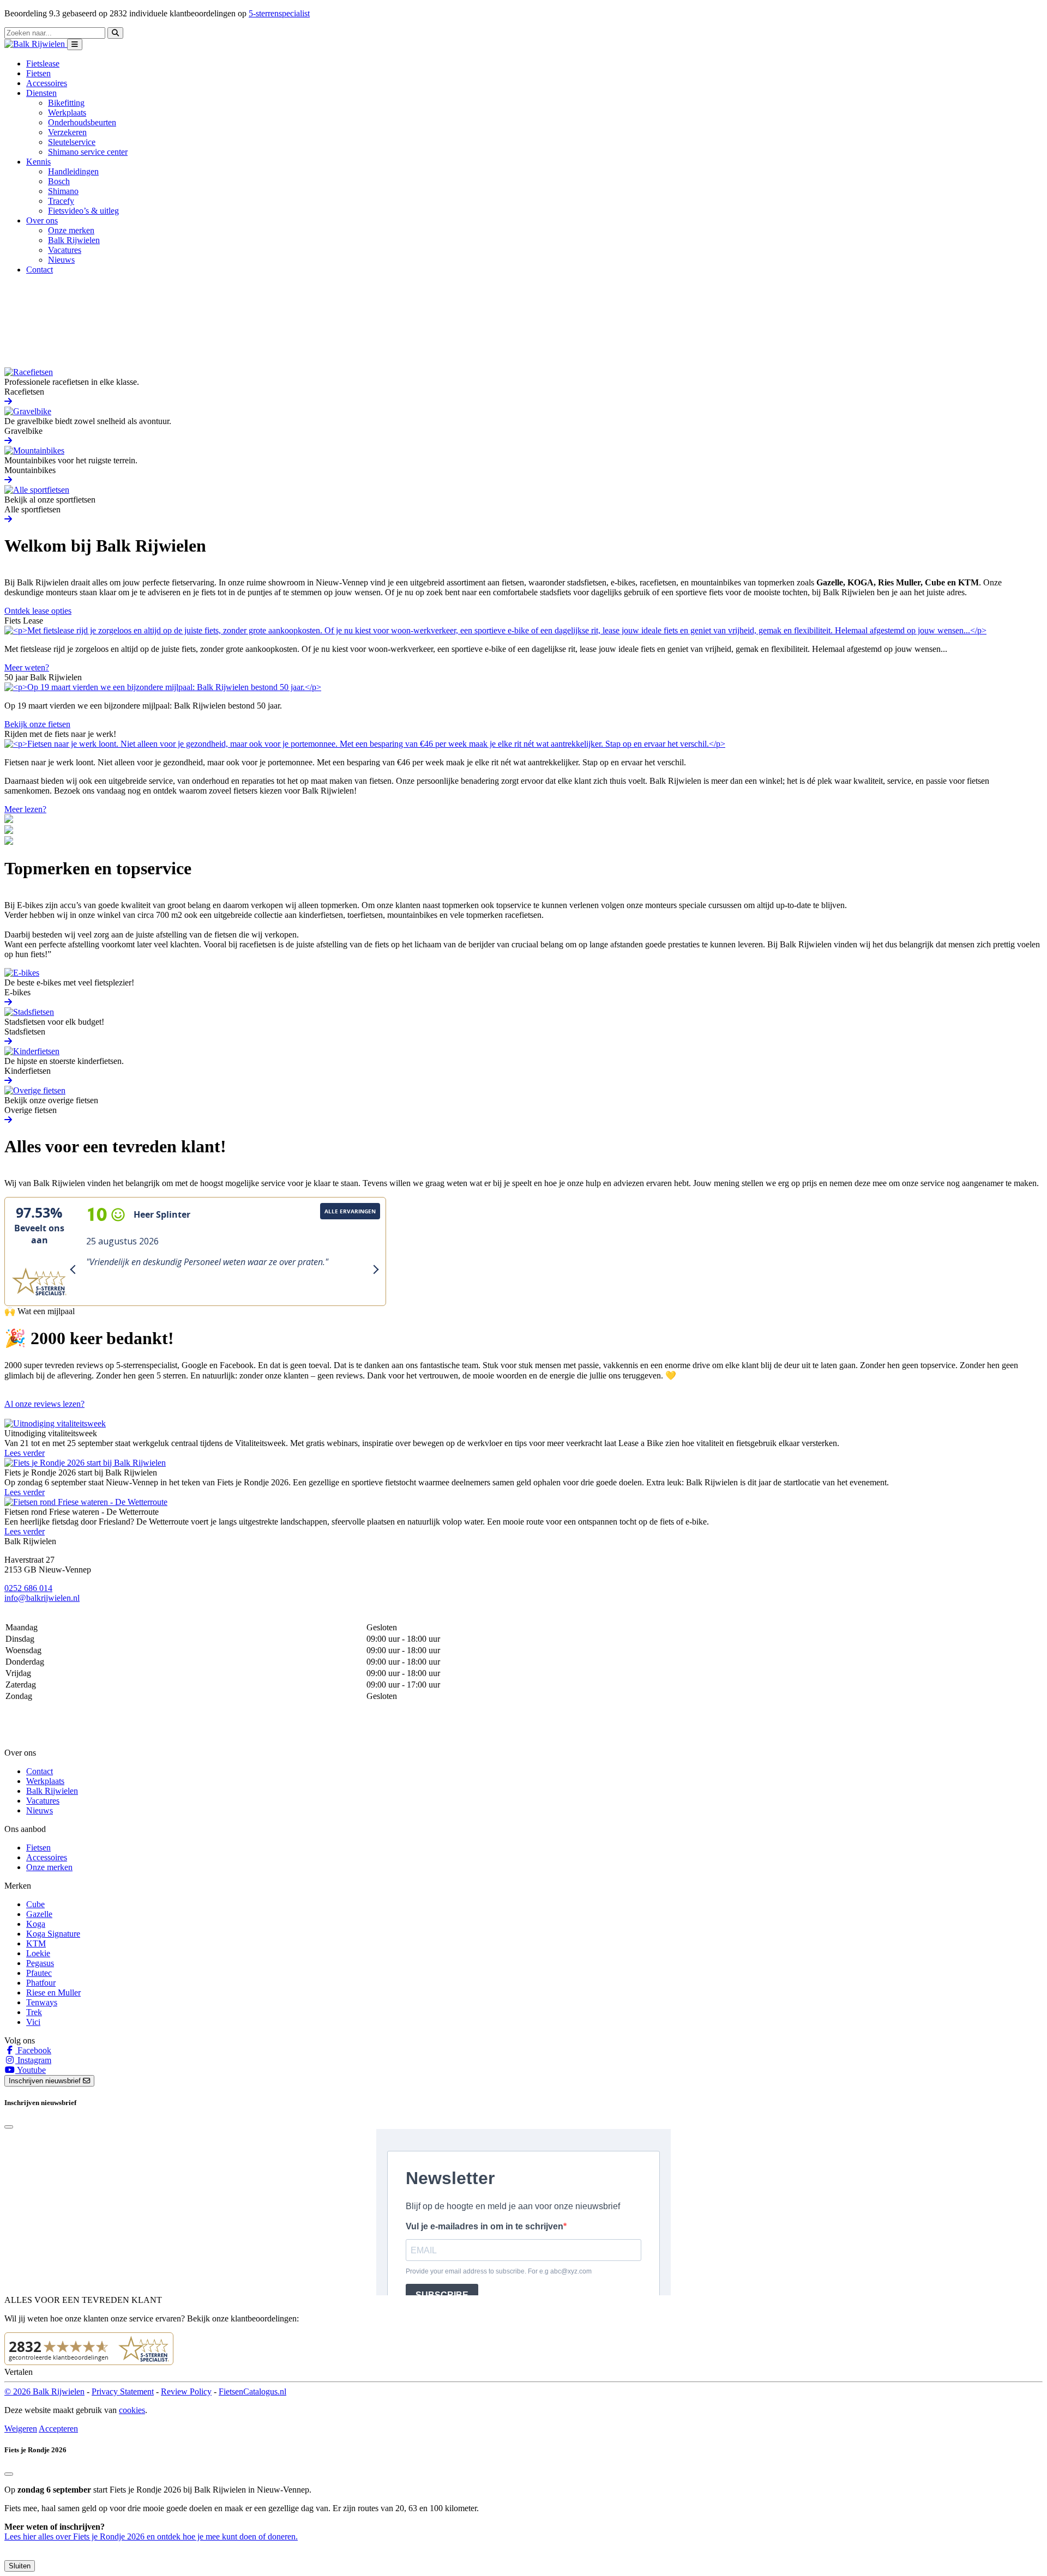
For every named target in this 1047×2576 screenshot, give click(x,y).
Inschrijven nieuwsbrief (46, 2081)
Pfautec (39, 1973)
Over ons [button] (42, 220)
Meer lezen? (25, 809)
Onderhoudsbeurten (82, 122)
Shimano (63, 191)
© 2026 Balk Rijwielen (44, 2391)
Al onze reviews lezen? (44, 1404)
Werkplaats (67, 113)
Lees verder (25, 1453)
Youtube (31, 2070)
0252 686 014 (28, 1588)
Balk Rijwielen (74, 240)
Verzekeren (67, 132)
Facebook (33, 2050)
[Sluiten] (9, 2474)
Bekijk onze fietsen (37, 724)
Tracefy (61, 201)
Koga (36, 1924)
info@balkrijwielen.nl (42, 1598)
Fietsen (38, 73)
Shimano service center (88, 152)
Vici (33, 2022)
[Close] (9, 2127)
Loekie (38, 1953)
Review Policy (186, 2391)
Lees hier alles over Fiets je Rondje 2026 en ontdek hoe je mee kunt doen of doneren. (151, 2536)
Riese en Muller (53, 1993)
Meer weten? (27, 667)
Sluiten (20, 2566)
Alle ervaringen (350, 1211)
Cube (35, 1904)
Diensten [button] (41, 93)
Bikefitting (66, 103)
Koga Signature (53, 1934)
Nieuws (61, 260)
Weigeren (21, 2429)
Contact (40, 270)
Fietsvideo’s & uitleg (83, 211)
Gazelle (39, 1914)
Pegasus (40, 1963)
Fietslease (43, 64)
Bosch (59, 181)
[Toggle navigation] (75, 44)
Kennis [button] (38, 162)
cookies (132, 2410)
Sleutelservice (72, 142)
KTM (36, 1943)
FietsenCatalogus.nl (252, 2391)
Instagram (33, 2060)
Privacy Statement (123, 2391)
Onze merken (71, 230)
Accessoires (47, 83)
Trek (34, 2012)
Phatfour (41, 1983)
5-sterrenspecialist (279, 13)
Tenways (42, 2002)
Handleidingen (73, 171)
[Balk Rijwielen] (36, 44)
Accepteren (58, 2429)
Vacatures (65, 250)
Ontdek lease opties (38, 611)
